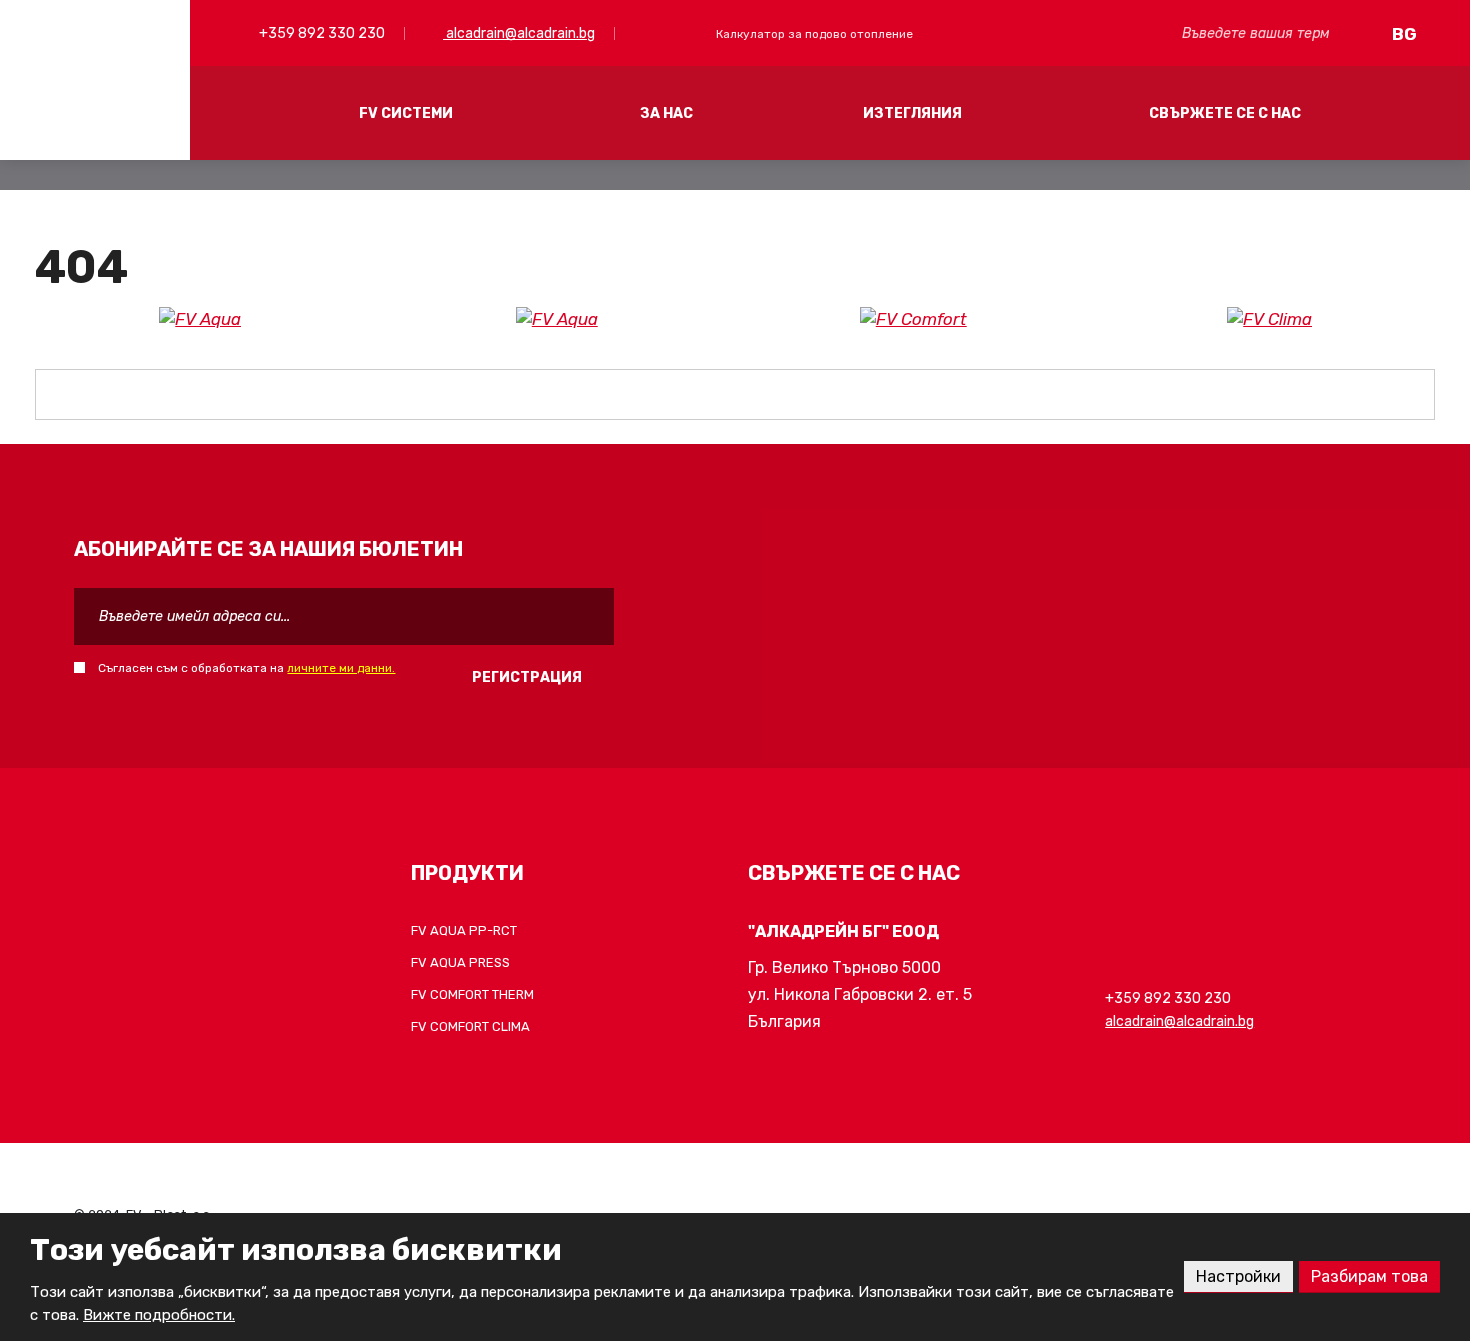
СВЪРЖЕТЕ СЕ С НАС (1225, 113)
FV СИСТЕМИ (406, 113)
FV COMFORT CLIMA (470, 1026)
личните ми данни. (341, 668)
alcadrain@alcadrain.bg (519, 33)
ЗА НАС (666, 113)
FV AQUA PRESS (460, 962)
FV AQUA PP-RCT (464, 930)
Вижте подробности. (159, 1315)
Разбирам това (1369, 1276)
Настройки (1238, 1276)
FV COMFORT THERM (472, 994)
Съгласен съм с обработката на (246, 668)
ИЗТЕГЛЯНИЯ (912, 113)
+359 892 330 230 (320, 33)
